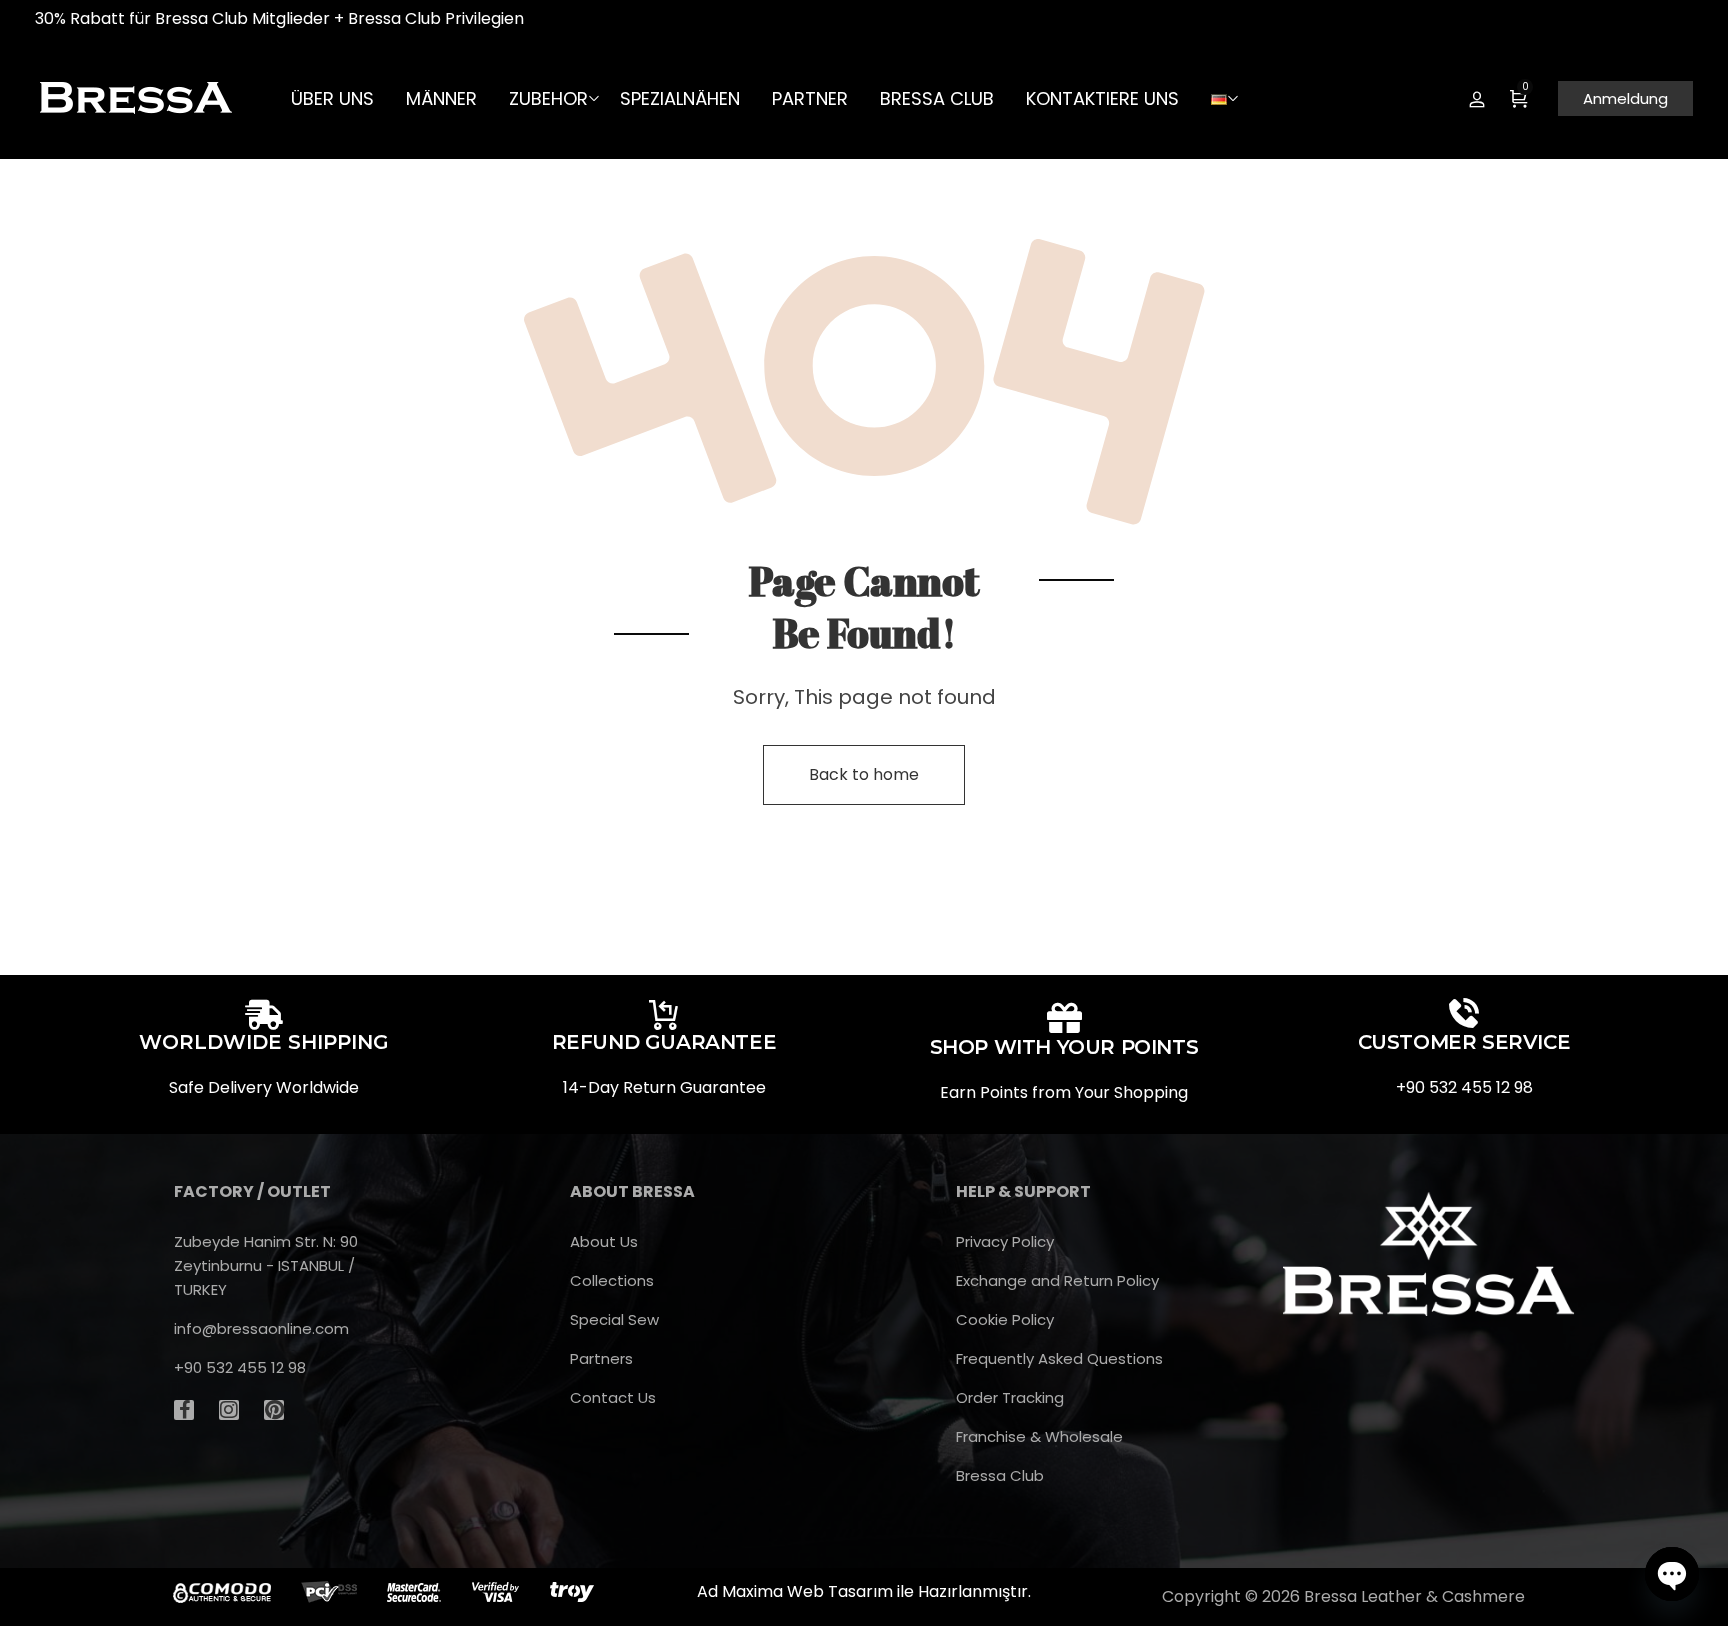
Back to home (864, 774)
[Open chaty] (1672, 1574)
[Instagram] (229, 1410)
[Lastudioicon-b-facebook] (184, 1410)
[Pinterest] (274, 1410)
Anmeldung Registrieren (1477, 99)
